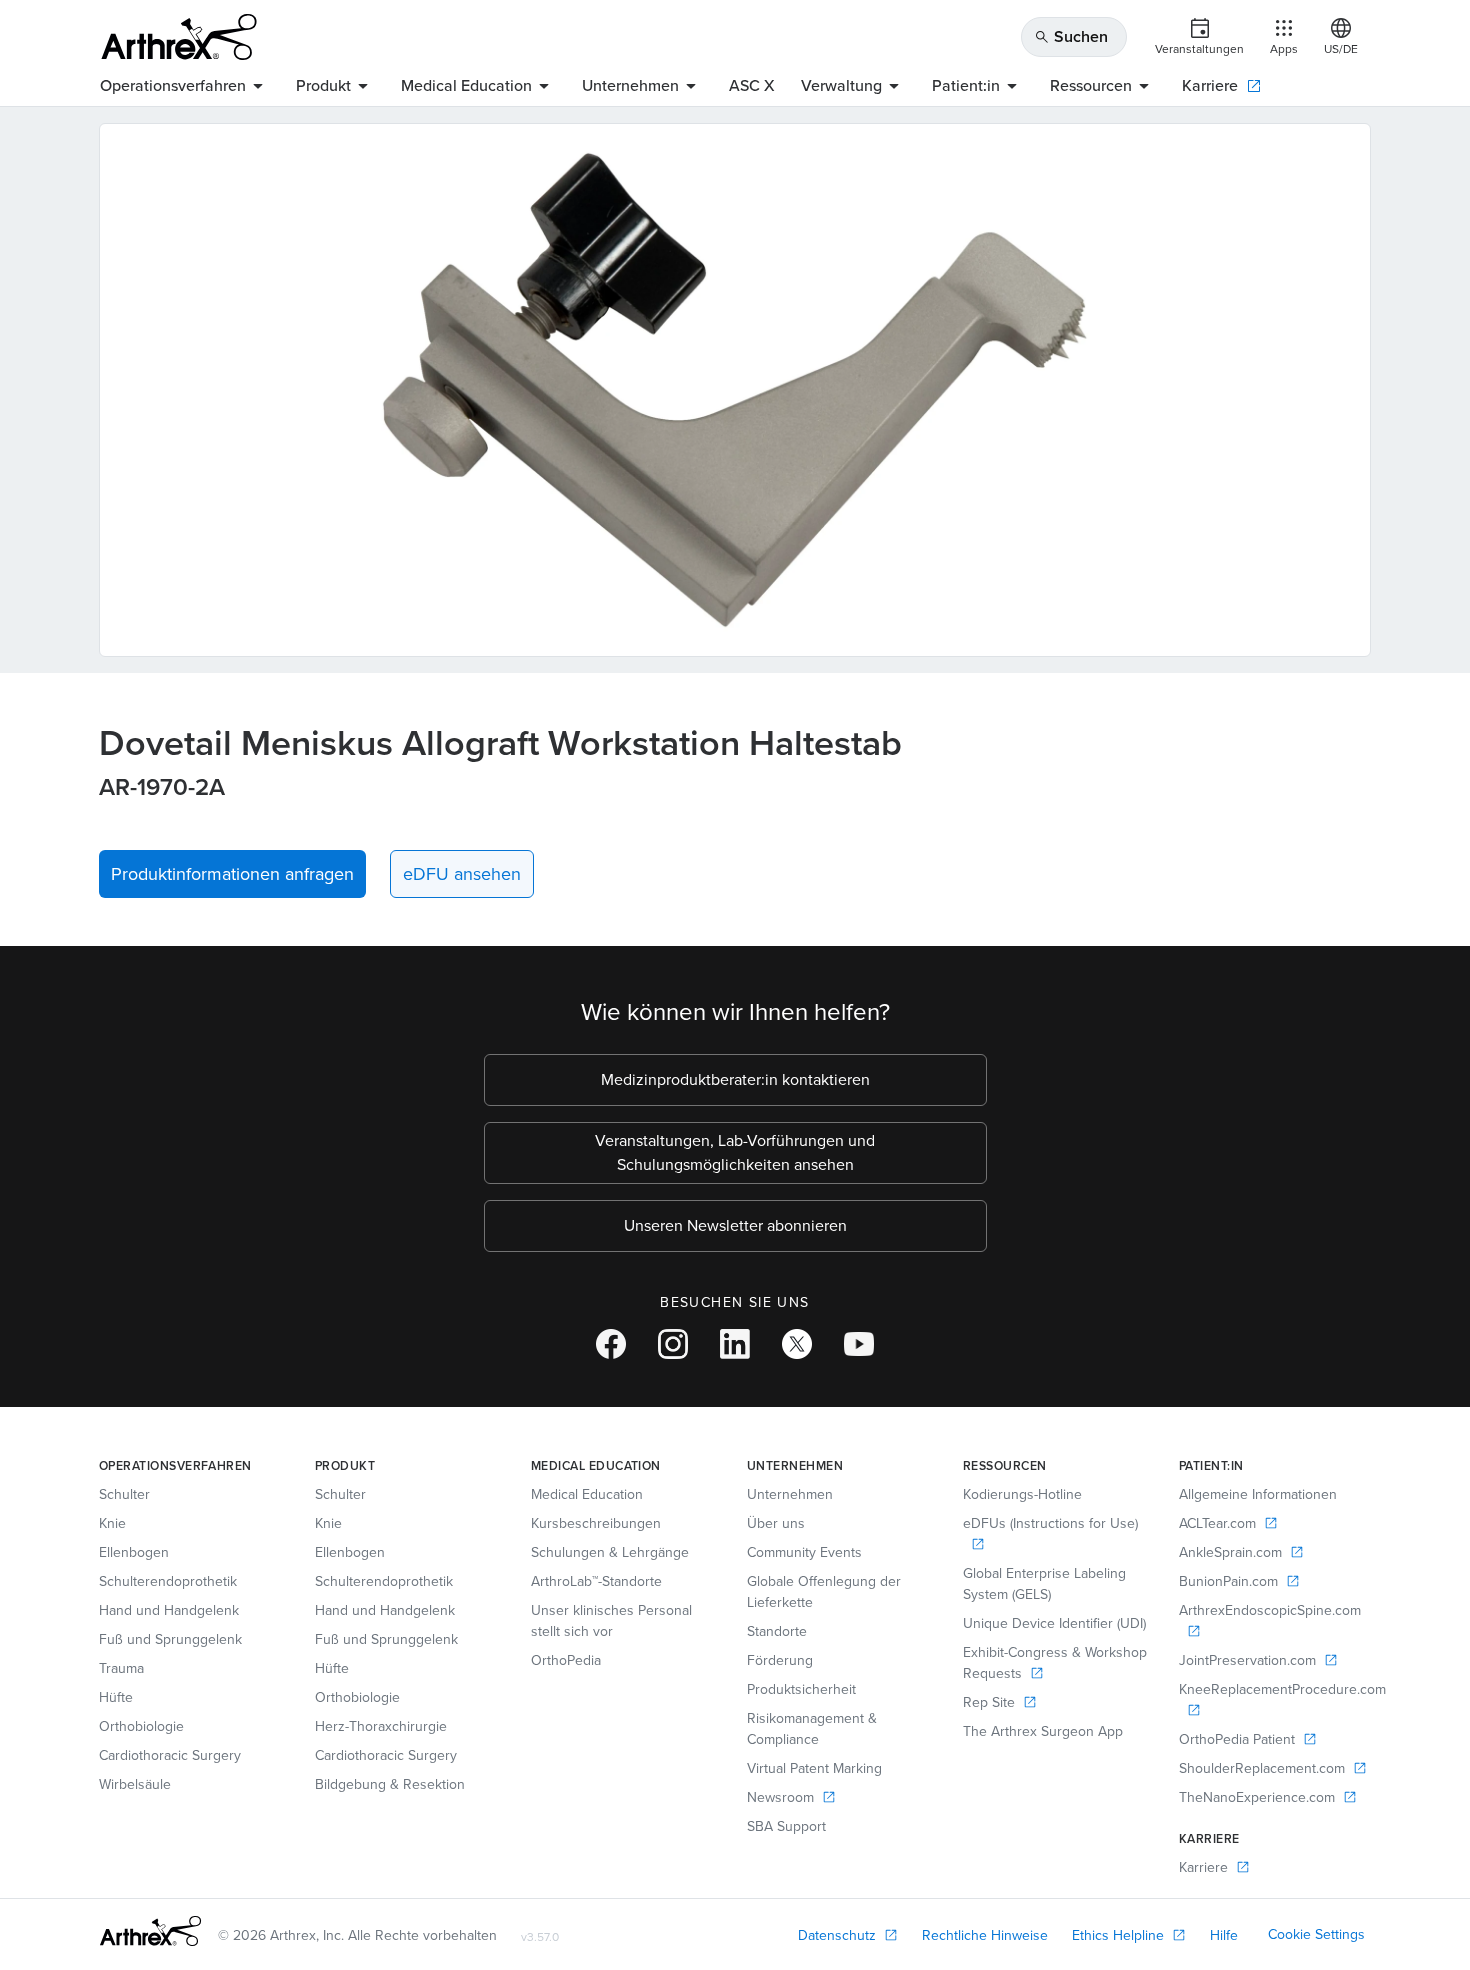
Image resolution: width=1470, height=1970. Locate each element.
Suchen (1071, 36)
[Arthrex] (179, 37)
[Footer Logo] (150, 1931)
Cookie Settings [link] (1316, 1934)
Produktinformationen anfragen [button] (232, 874)
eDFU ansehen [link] (462, 874)
